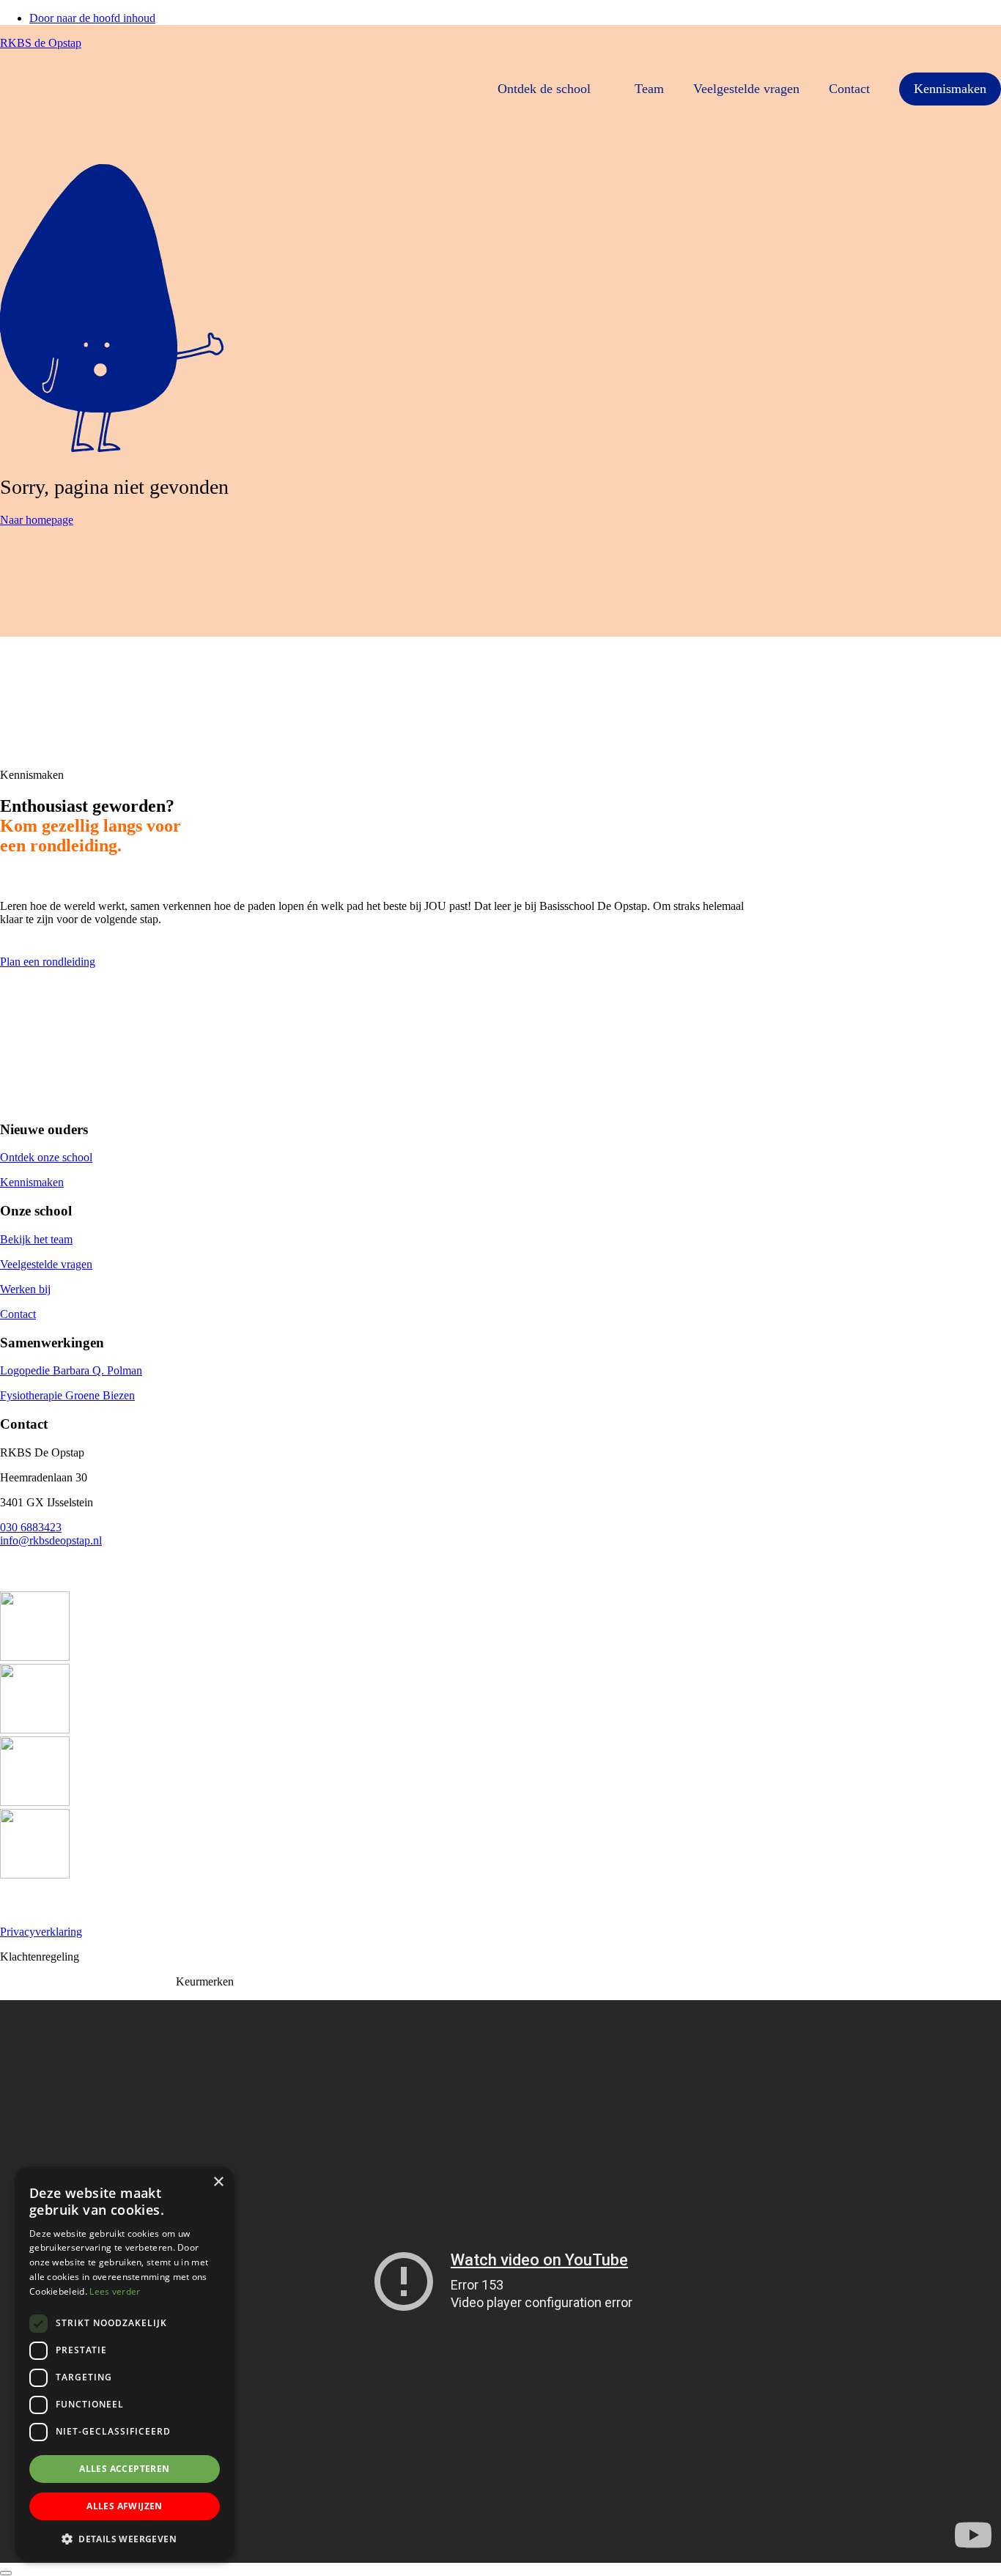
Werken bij (25, 1289)
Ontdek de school (544, 89)
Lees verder (115, 2291)
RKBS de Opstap (41, 43)
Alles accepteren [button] (124, 2469)
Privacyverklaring (41, 1932)
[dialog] (125, 2364)
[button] (125, 2538)
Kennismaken (950, 89)
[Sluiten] (6, 2573)
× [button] (218, 2182)
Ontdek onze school (46, 1157)
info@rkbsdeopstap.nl (51, 1540)
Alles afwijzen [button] (125, 2506)
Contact (849, 89)
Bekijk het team (36, 1239)
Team (649, 89)
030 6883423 (31, 1527)
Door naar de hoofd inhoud (92, 18)
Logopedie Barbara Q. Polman (71, 1370)
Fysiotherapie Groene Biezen (67, 1395)
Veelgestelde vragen (746, 89)
